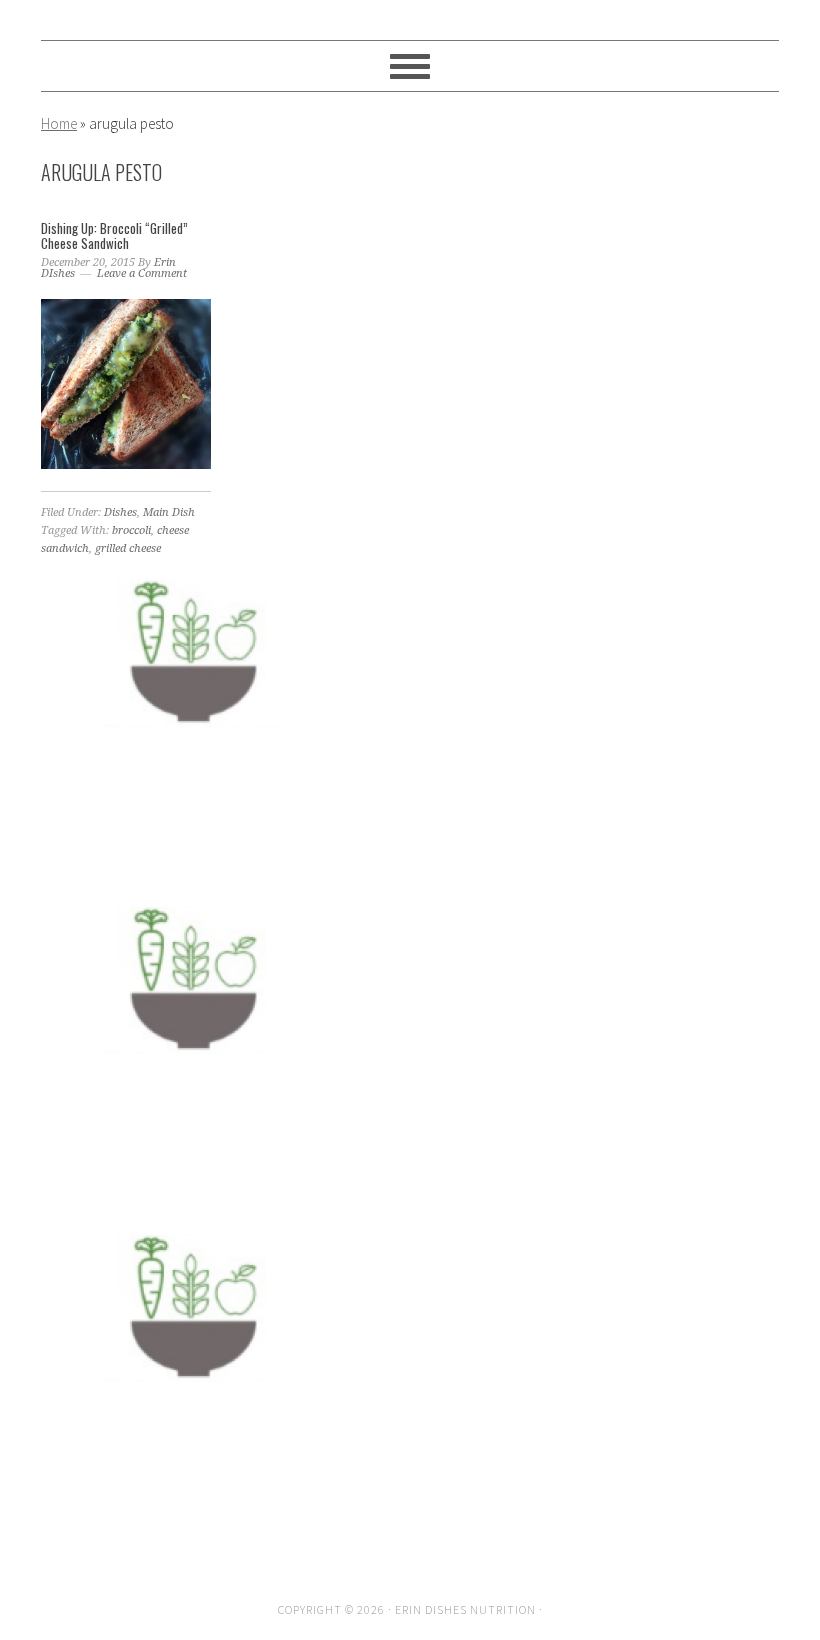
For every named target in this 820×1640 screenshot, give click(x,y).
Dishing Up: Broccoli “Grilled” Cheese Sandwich (114, 236)
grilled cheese (128, 548)
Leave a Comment (142, 273)
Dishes (120, 512)
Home (59, 123)
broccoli (131, 530)
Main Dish (169, 512)
